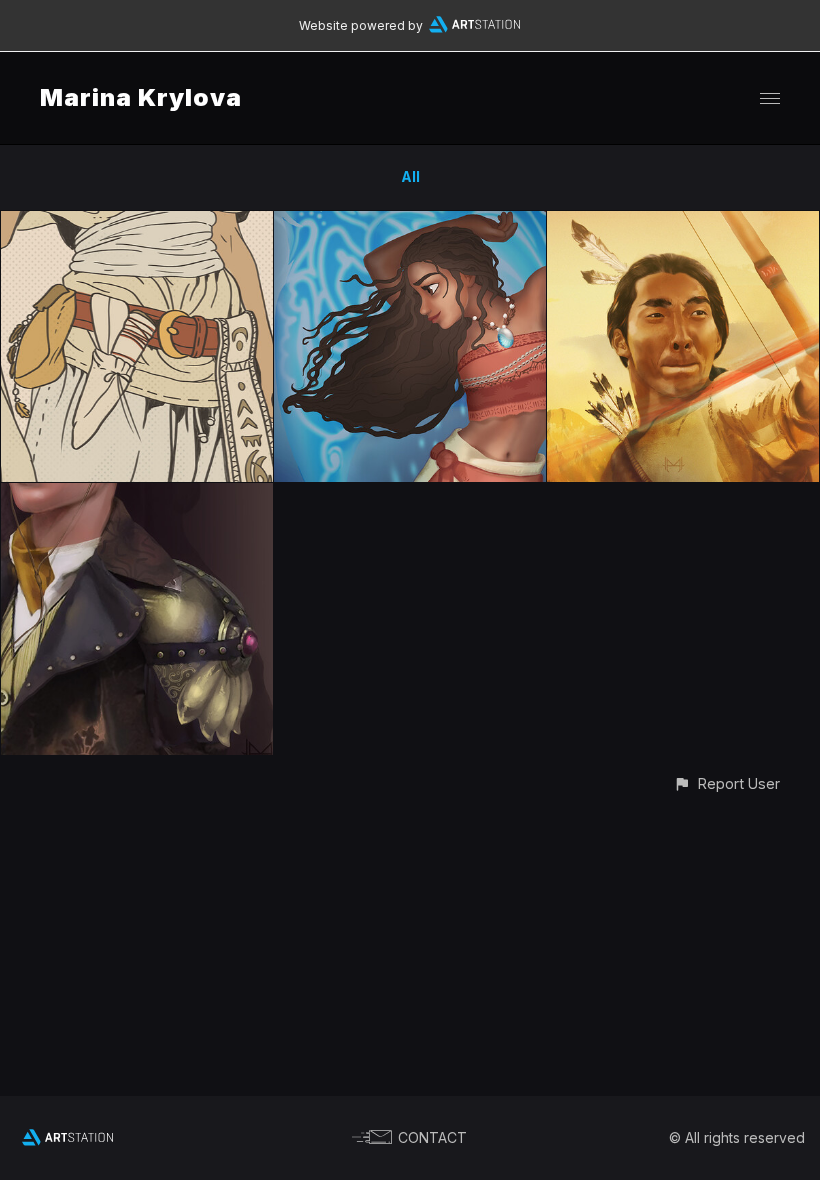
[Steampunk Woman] (137, 494)
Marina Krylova (141, 97)
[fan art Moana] (410, 222)
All (410, 176)
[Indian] (683, 222)
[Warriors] (137, 222)
